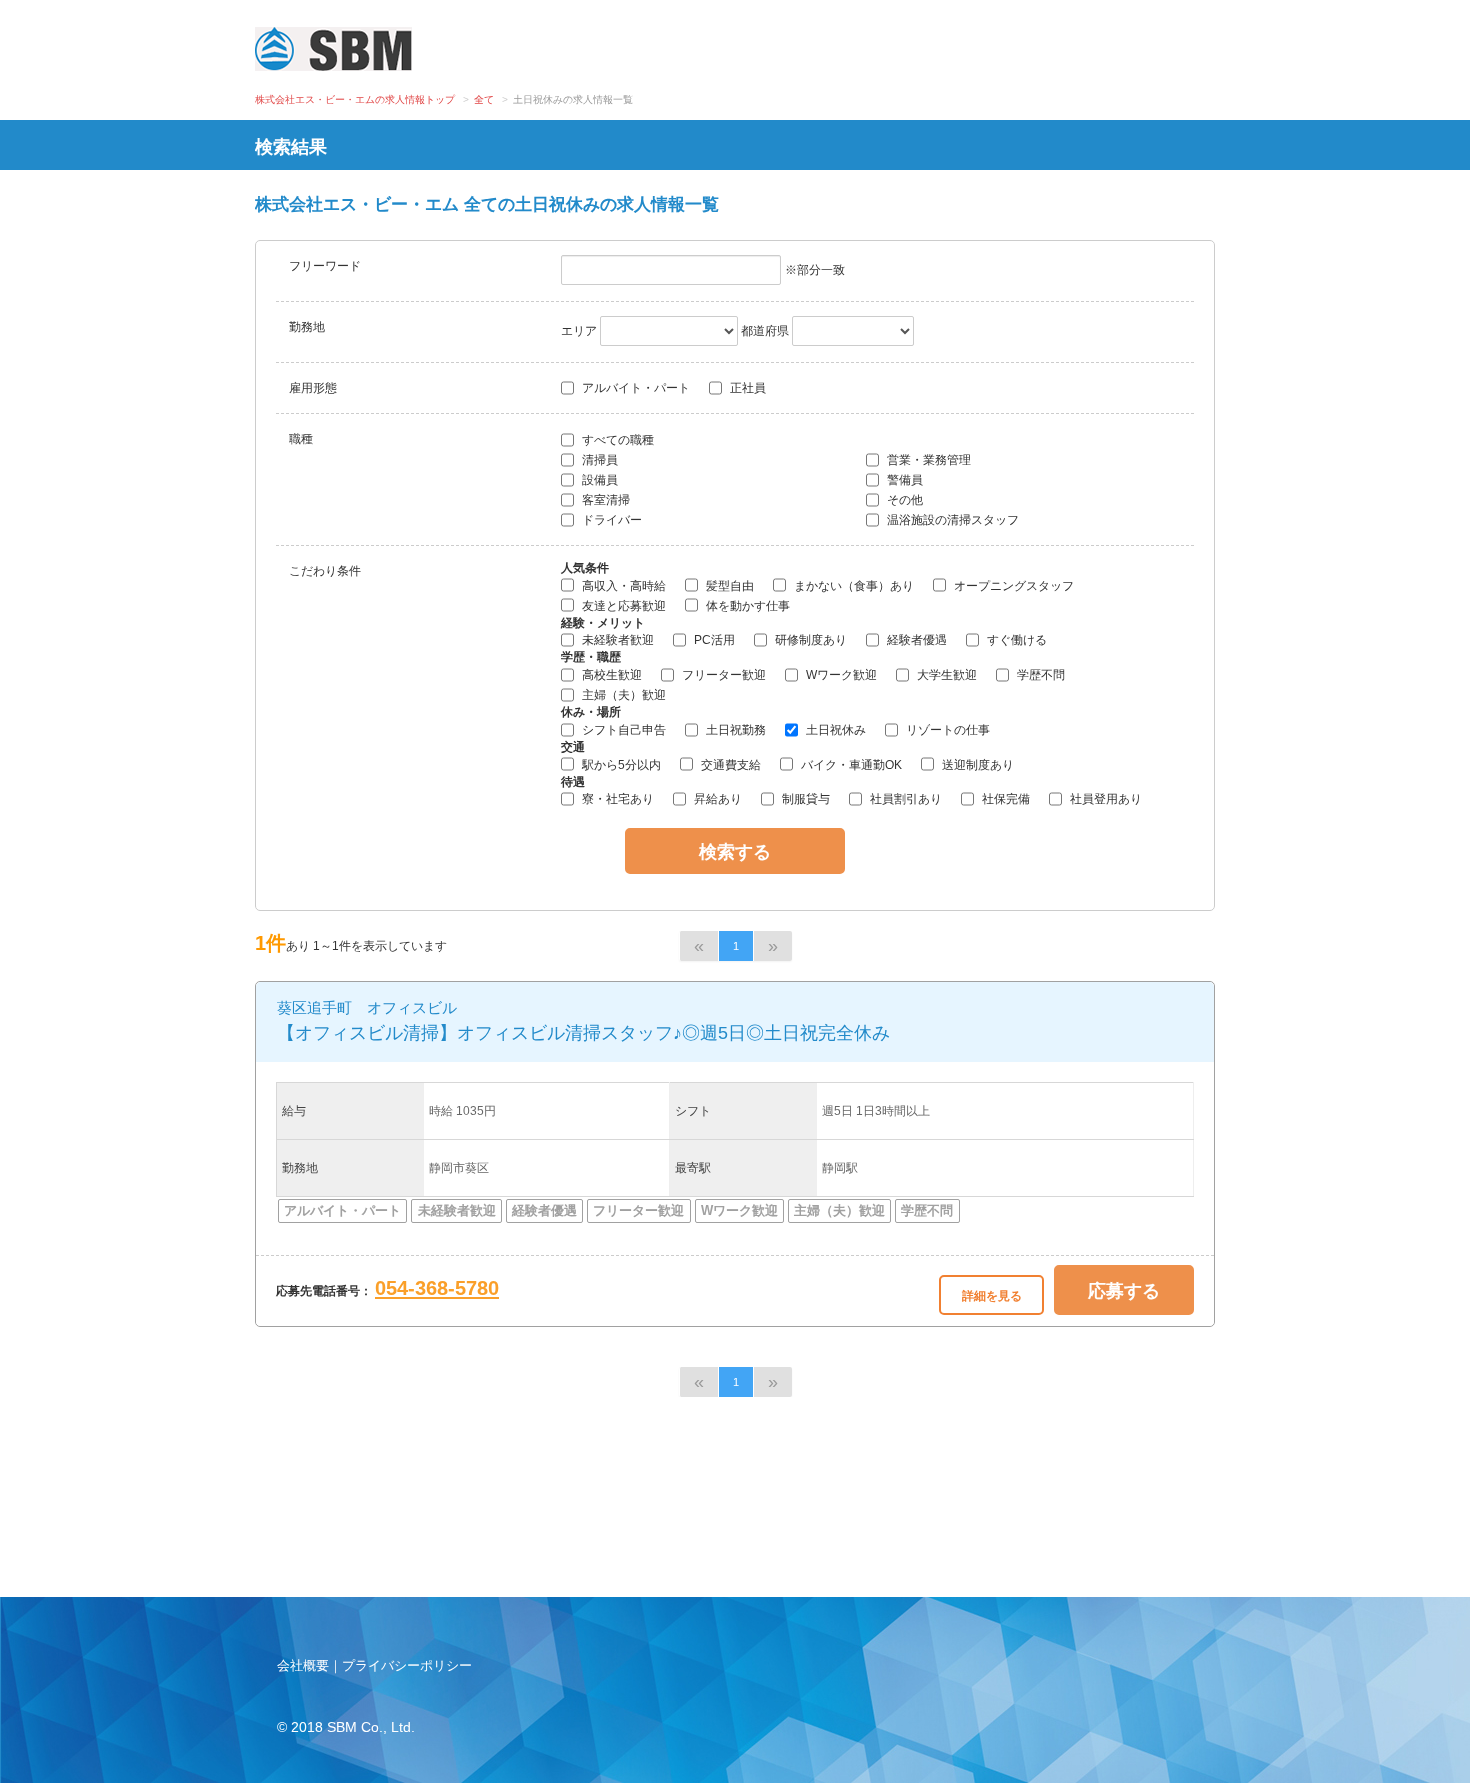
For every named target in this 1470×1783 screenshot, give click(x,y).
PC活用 (713, 640)
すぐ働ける (1015, 640)
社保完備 (1004, 799)
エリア (579, 331)
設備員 (598, 480)
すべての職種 (616, 440)
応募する (1124, 1289)
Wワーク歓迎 (840, 675)
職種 (301, 439)
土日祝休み (834, 730)
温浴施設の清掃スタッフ (951, 520)
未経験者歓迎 (616, 640)
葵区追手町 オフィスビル (367, 1007)
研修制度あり (809, 640)
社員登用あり (1104, 799)
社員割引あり (904, 799)
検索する (735, 850)
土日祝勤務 (734, 730)
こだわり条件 (325, 571)
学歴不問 (1039, 675)
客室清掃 (604, 500)
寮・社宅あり (616, 799)
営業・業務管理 (927, 460)
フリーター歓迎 (722, 675)
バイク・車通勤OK (850, 765)
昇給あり (716, 799)
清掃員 (598, 460)
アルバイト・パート (634, 388)
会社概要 (303, 1665)
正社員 (746, 388)
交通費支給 (729, 765)
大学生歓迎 (945, 675)
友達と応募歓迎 (622, 606)
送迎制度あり (976, 765)
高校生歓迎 (610, 675)
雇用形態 (313, 388)
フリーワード (325, 266)
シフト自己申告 (622, 730)
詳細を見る (992, 1295)
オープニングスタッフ (1012, 586)
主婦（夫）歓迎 (622, 695)
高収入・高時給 (622, 586)
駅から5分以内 (620, 765)
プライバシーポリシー (407, 1665)
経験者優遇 (915, 640)
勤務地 (307, 327)
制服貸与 (804, 799)
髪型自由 (728, 586)
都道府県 (765, 331)
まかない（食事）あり (852, 586)
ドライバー (610, 520)
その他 (903, 500)
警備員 (903, 480)
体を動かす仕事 (746, 606)
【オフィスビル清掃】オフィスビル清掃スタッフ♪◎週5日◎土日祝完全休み (583, 1033)
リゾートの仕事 (946, 730)
